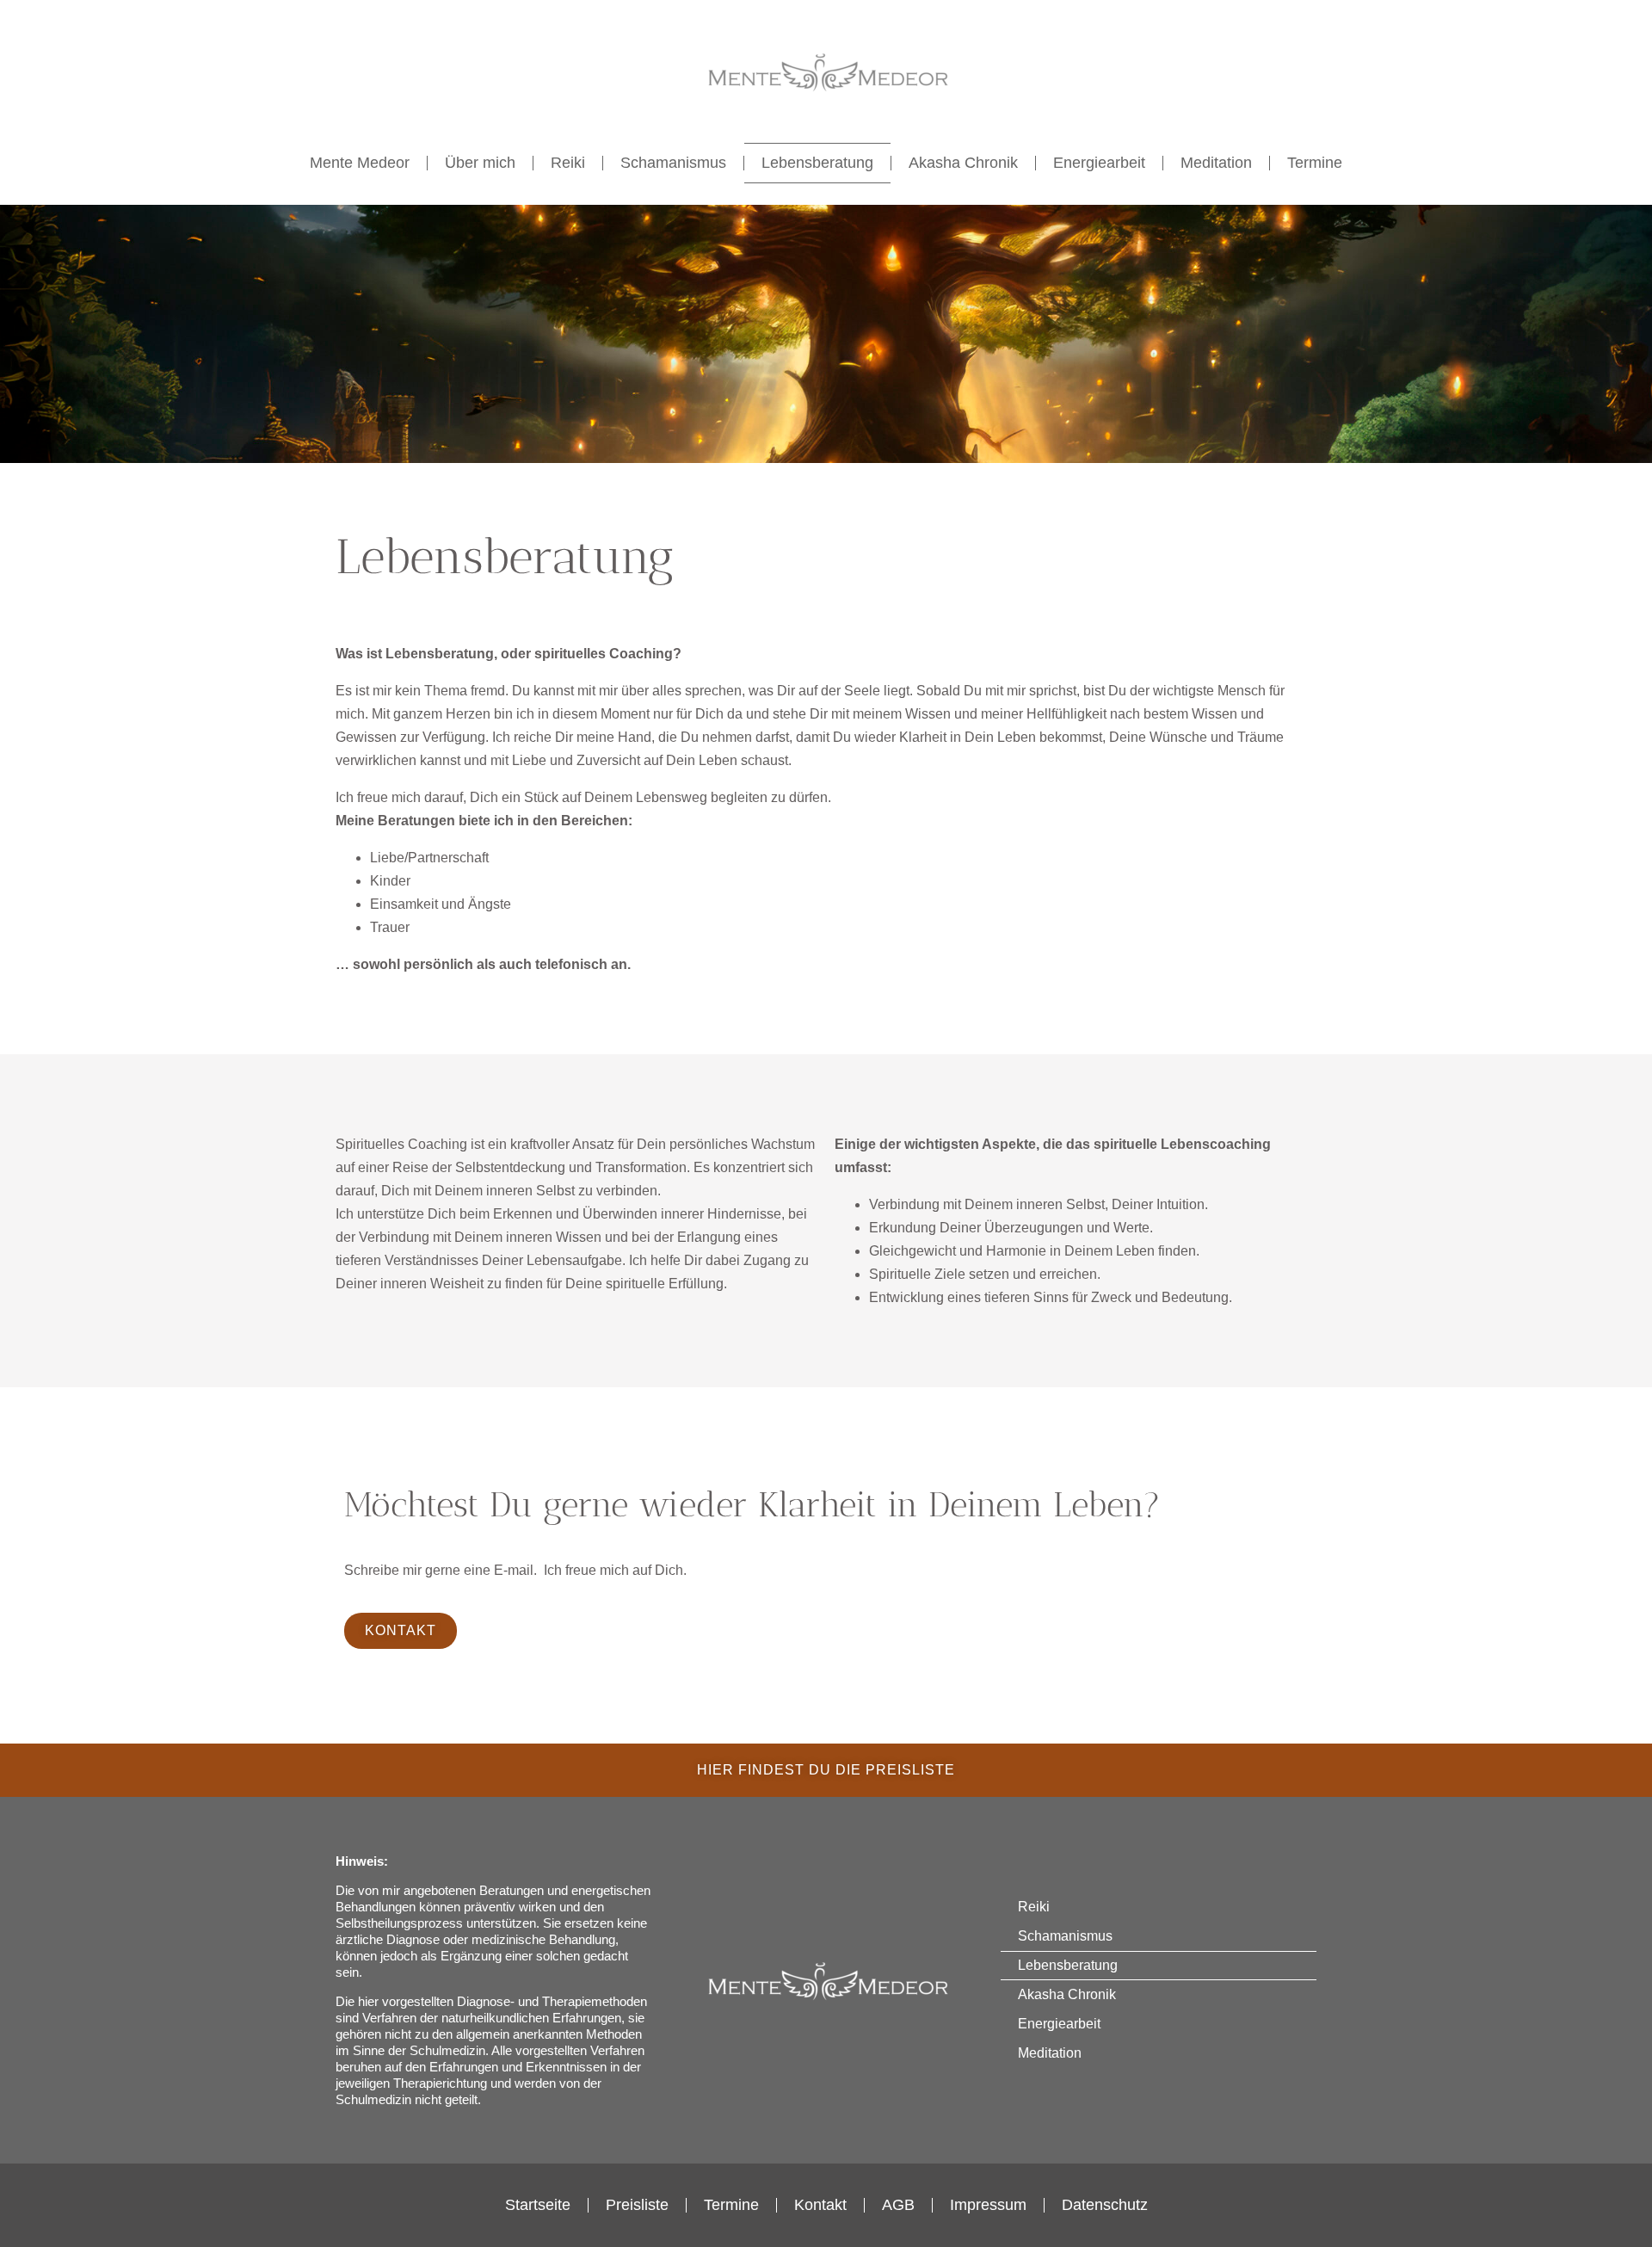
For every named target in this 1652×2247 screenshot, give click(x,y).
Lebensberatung (817, 163)
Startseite (538, 2205)
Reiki (568, 163)
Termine (1315, 163)
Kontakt (820, 2205)
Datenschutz (1105, 2205)
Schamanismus (673, 163)
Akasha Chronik (963, 163)
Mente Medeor (360, 163)
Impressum (988, 2205)
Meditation (1216, 163)
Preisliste (637, 2205)
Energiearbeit (1099, 163)
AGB (898, 2205)
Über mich (480, 163)
